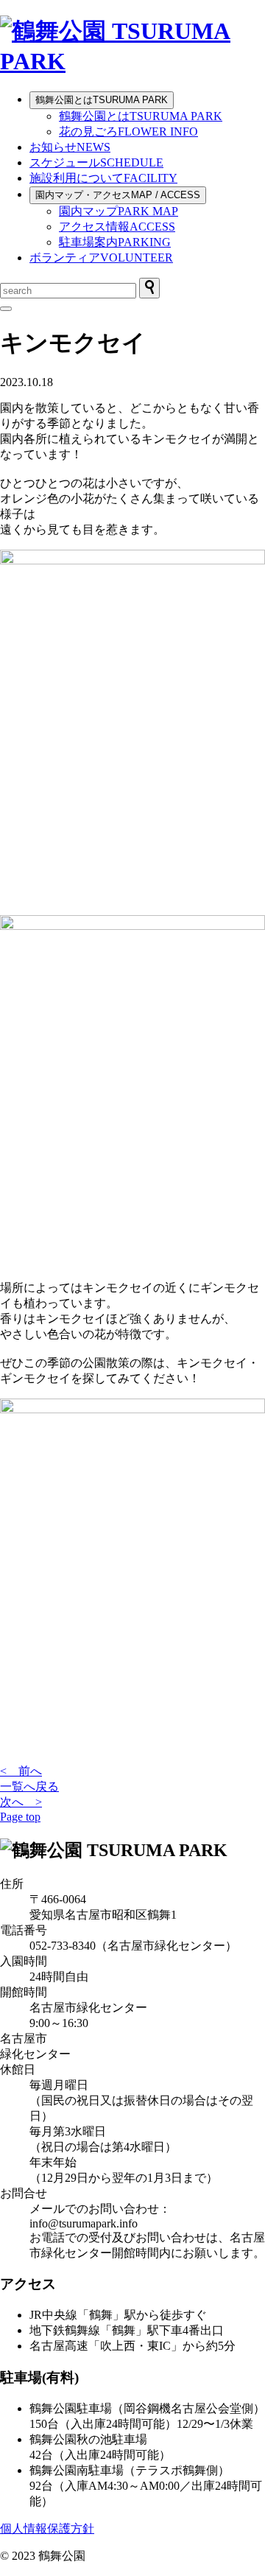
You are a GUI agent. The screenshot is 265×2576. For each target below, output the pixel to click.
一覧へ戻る (29, 1786)
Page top (20, 1817)
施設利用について (103, 178)
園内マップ (119, 211)
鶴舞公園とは (102, 100)
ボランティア (101, 258)
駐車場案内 (115, 242)
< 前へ (21, 1771)
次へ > (21, 1802)
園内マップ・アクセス (118, 195)
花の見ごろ (128, 132)
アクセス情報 (117, 227)
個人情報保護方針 (47, 2528)
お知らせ (70, 147)
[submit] (149, 288)
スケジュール (96, 162)
